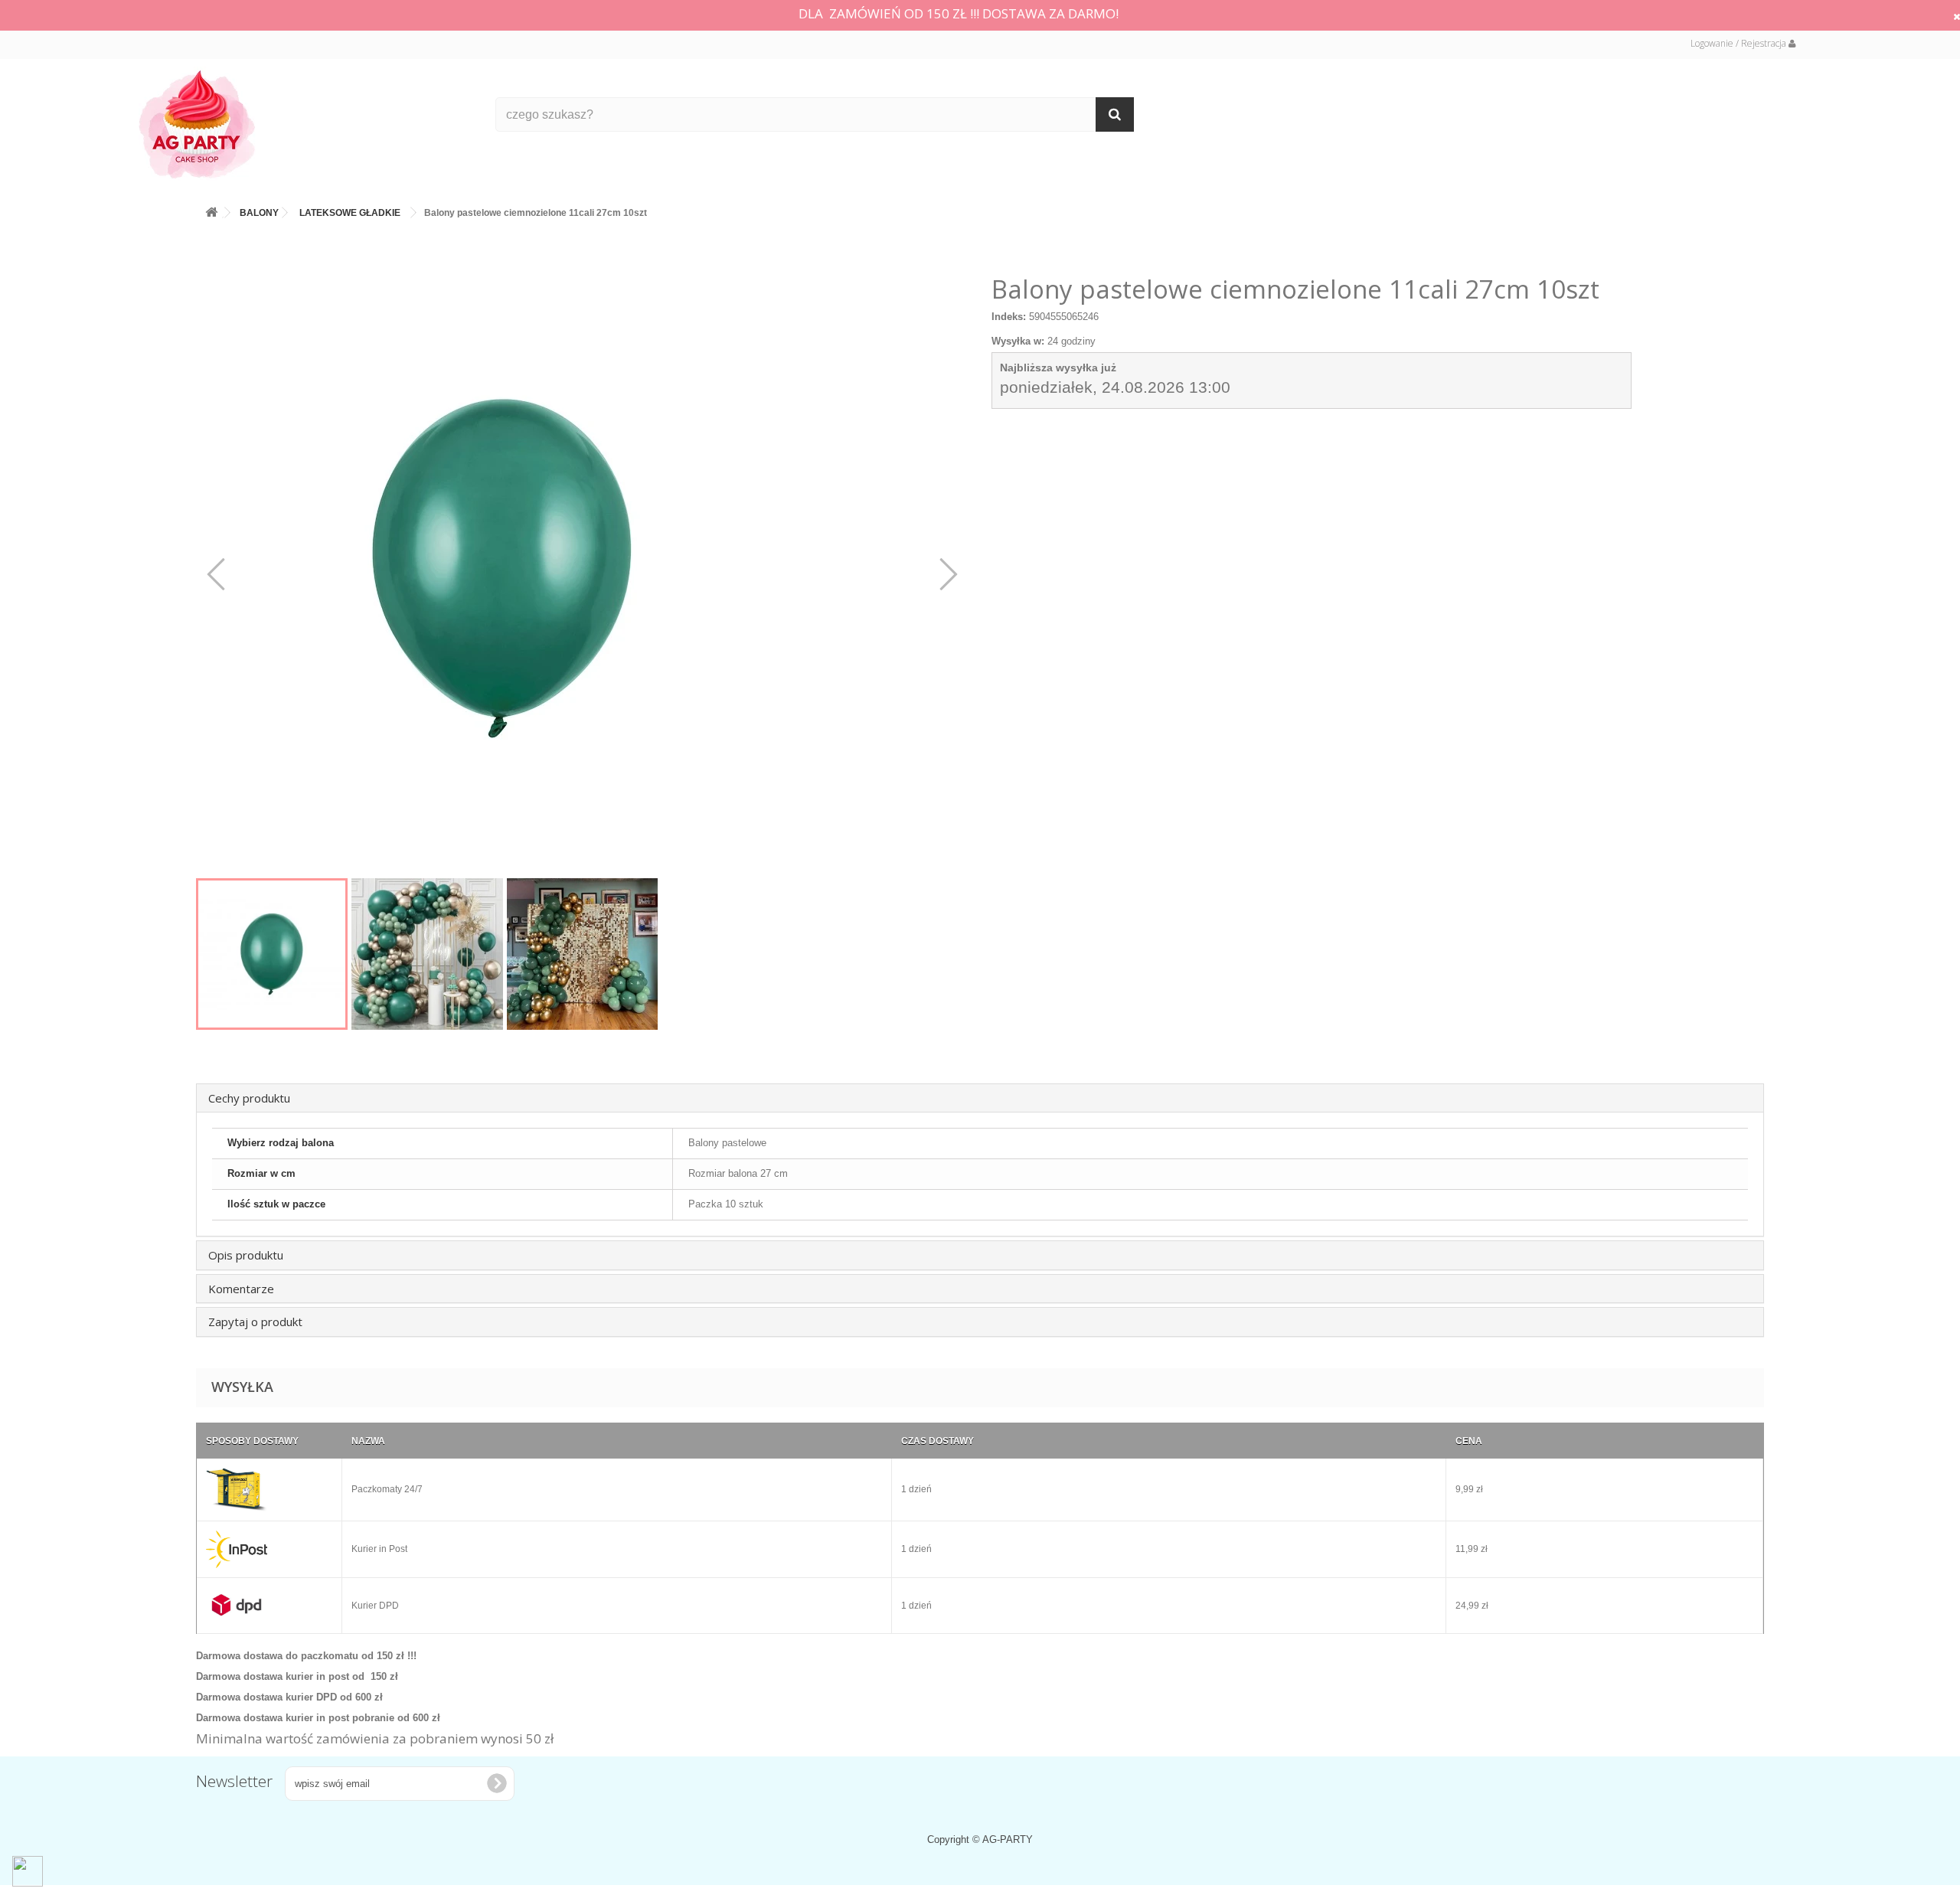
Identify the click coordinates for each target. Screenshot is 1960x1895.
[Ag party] (305, 124)
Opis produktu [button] (246, 1255)
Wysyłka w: (1018, 341)
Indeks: (1009, 317)
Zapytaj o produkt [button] (255, 1322)
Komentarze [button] (241, 1289)
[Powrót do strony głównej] (211, 209)
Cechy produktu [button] (249, 1098)
